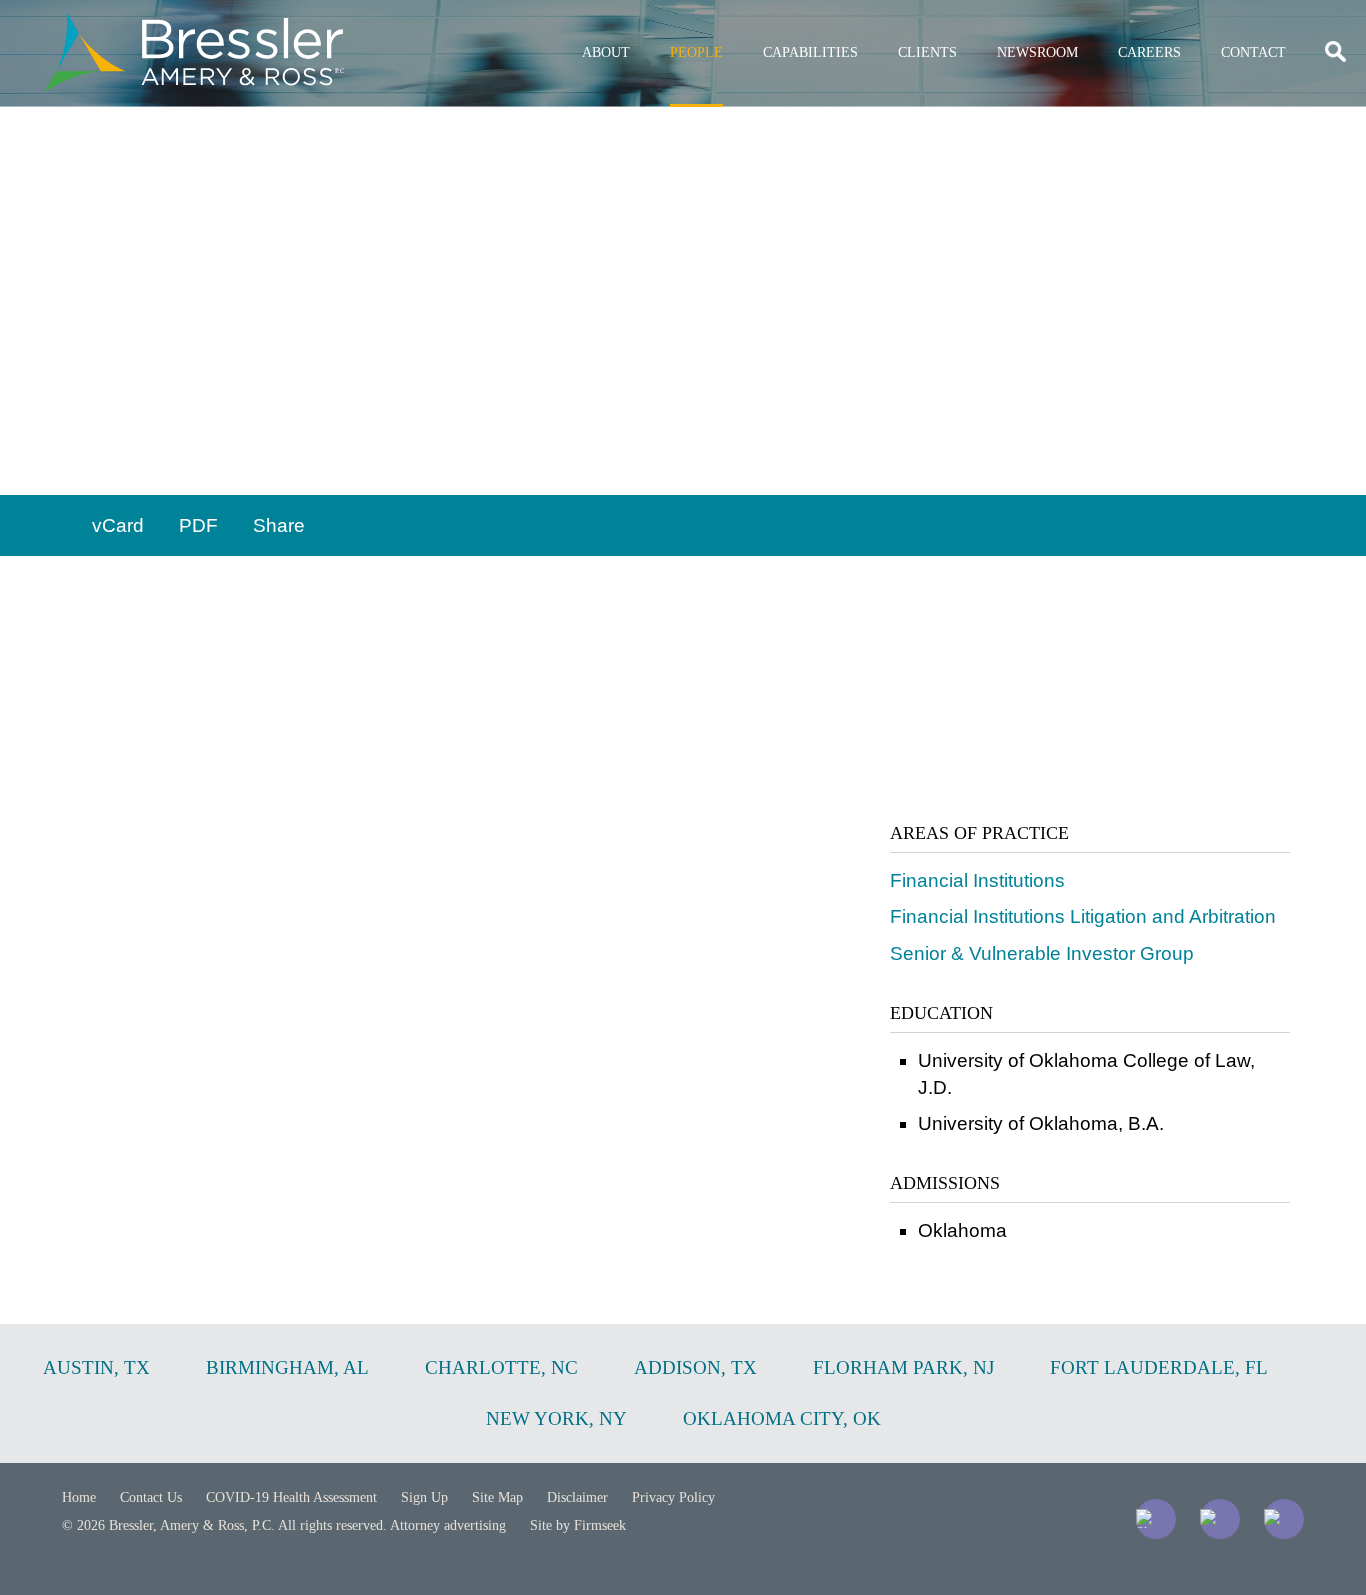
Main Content (610, 25)
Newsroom (1037, 52)
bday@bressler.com (178, 427)
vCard (118, 525)
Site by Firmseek (578, 1525)
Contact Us (151, 1497)
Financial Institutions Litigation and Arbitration (1083, 916)
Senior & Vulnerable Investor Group (1042, 953)
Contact (1253, 52)
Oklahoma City (155, 398)
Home (79, 1497)
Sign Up (424, 1497)
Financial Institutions (977, 880)
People (696, 52)
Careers (1149, 52)
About (606, 52)
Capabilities (810, 52)
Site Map (497, 1497)
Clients (927, 52)
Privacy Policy (673, 1497)
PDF (198, 525)
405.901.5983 (162, 458)
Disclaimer (577, 1497)
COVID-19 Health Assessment (291, 1497)
